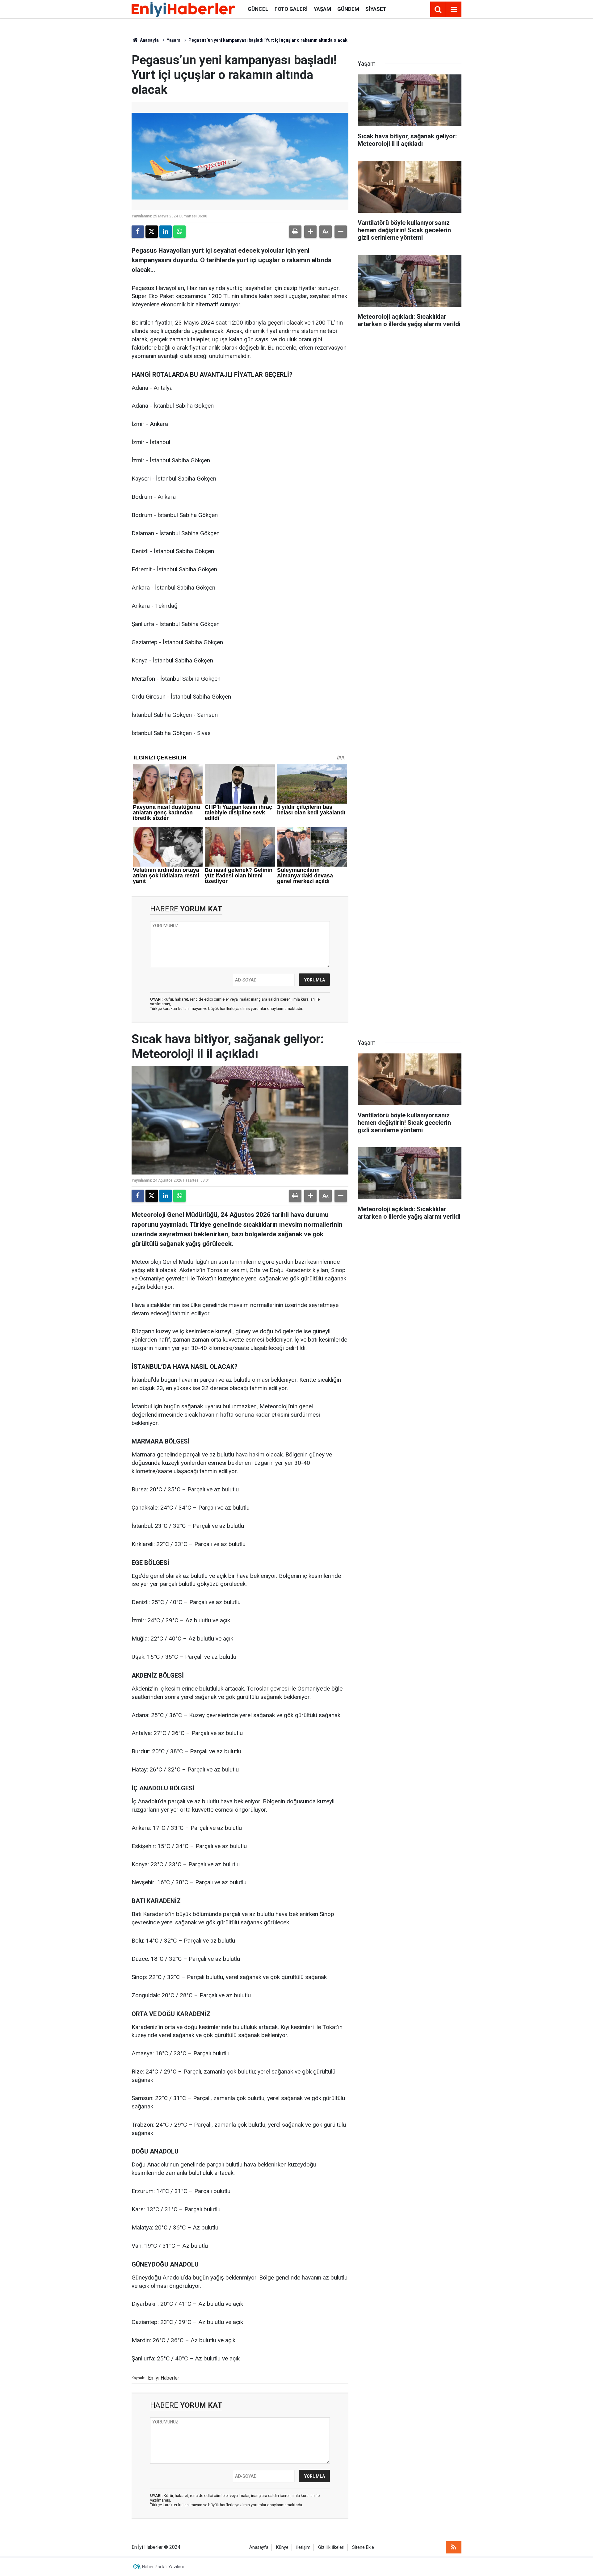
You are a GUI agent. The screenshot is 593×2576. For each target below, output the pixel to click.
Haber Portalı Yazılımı (163, 2567)
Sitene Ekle (363, 2547)
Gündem (348, 9)
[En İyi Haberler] (183, 9)
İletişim (303, 2547)
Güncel (258, 9)
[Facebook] (138, 232)
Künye (282, 2547)
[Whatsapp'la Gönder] (179, 232)
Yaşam (322, 9)
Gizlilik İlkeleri (331, 2547)
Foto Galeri (291, 9)
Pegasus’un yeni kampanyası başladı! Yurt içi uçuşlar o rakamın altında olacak (268, 40)
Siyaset (376, 9)
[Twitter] (152, 232)
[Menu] (454, 10)
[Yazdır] (295, 232)
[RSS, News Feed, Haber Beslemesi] (454, 2547)
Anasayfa (149, 40)
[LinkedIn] (166, 232)
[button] (310, 232)
